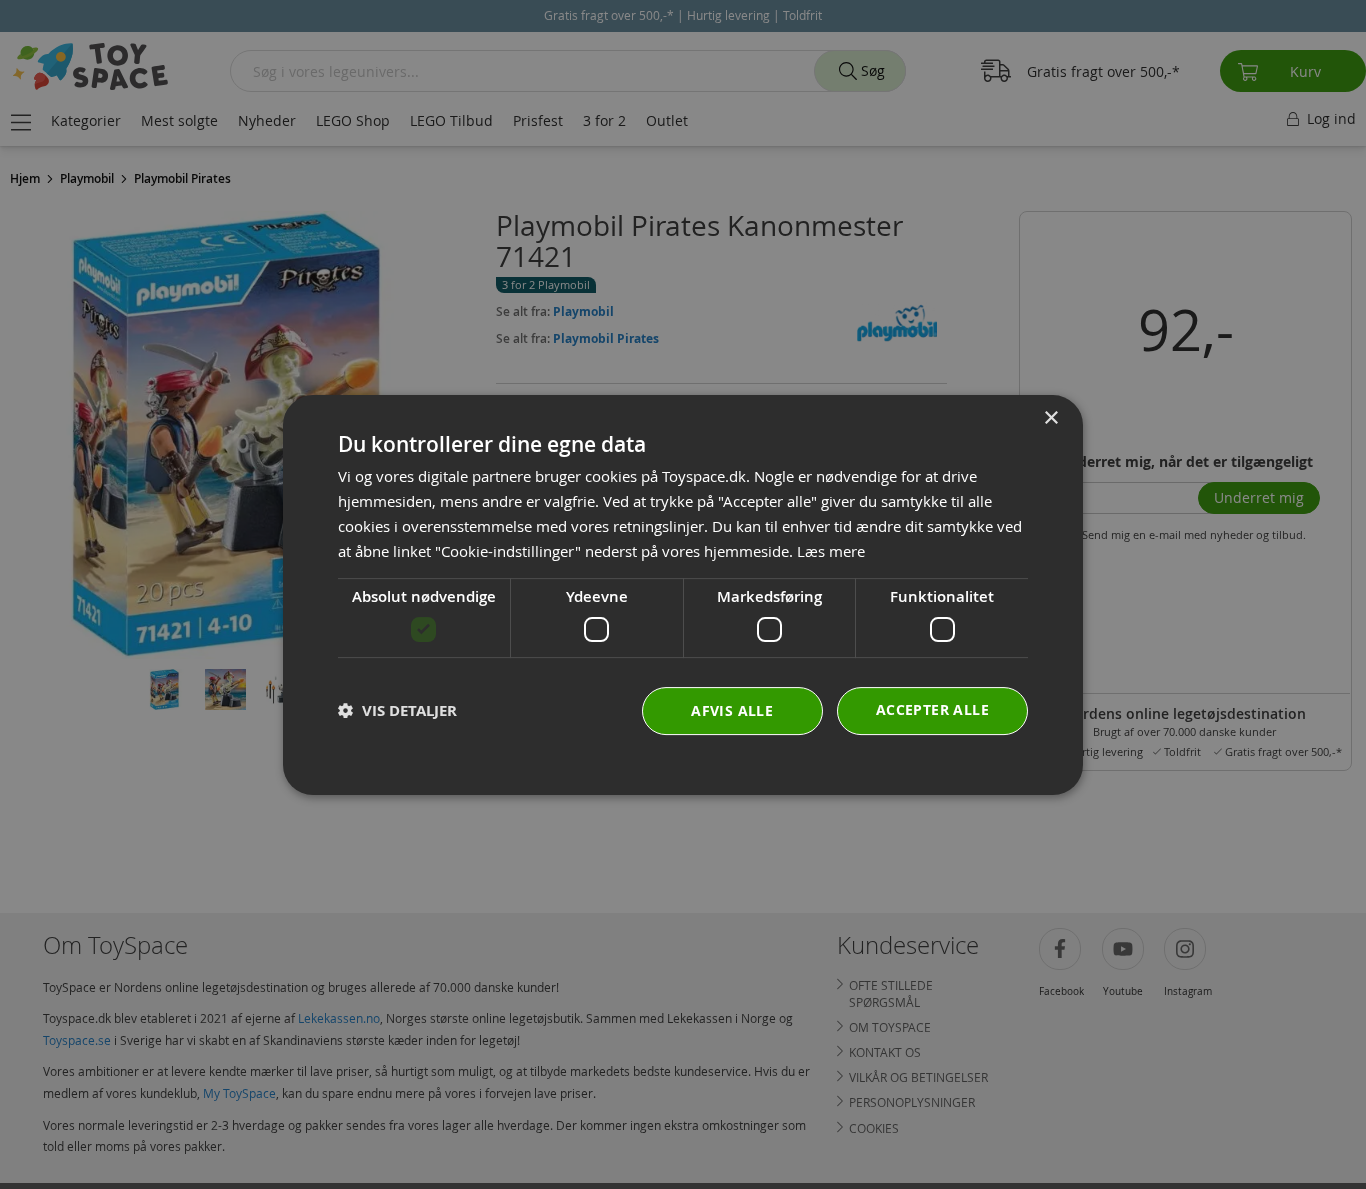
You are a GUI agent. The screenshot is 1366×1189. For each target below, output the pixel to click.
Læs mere (831, 550)
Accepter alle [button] (932, 708)
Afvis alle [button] (732, 709)
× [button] (1050, 418)
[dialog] (683, 595)
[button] (397, 710)
